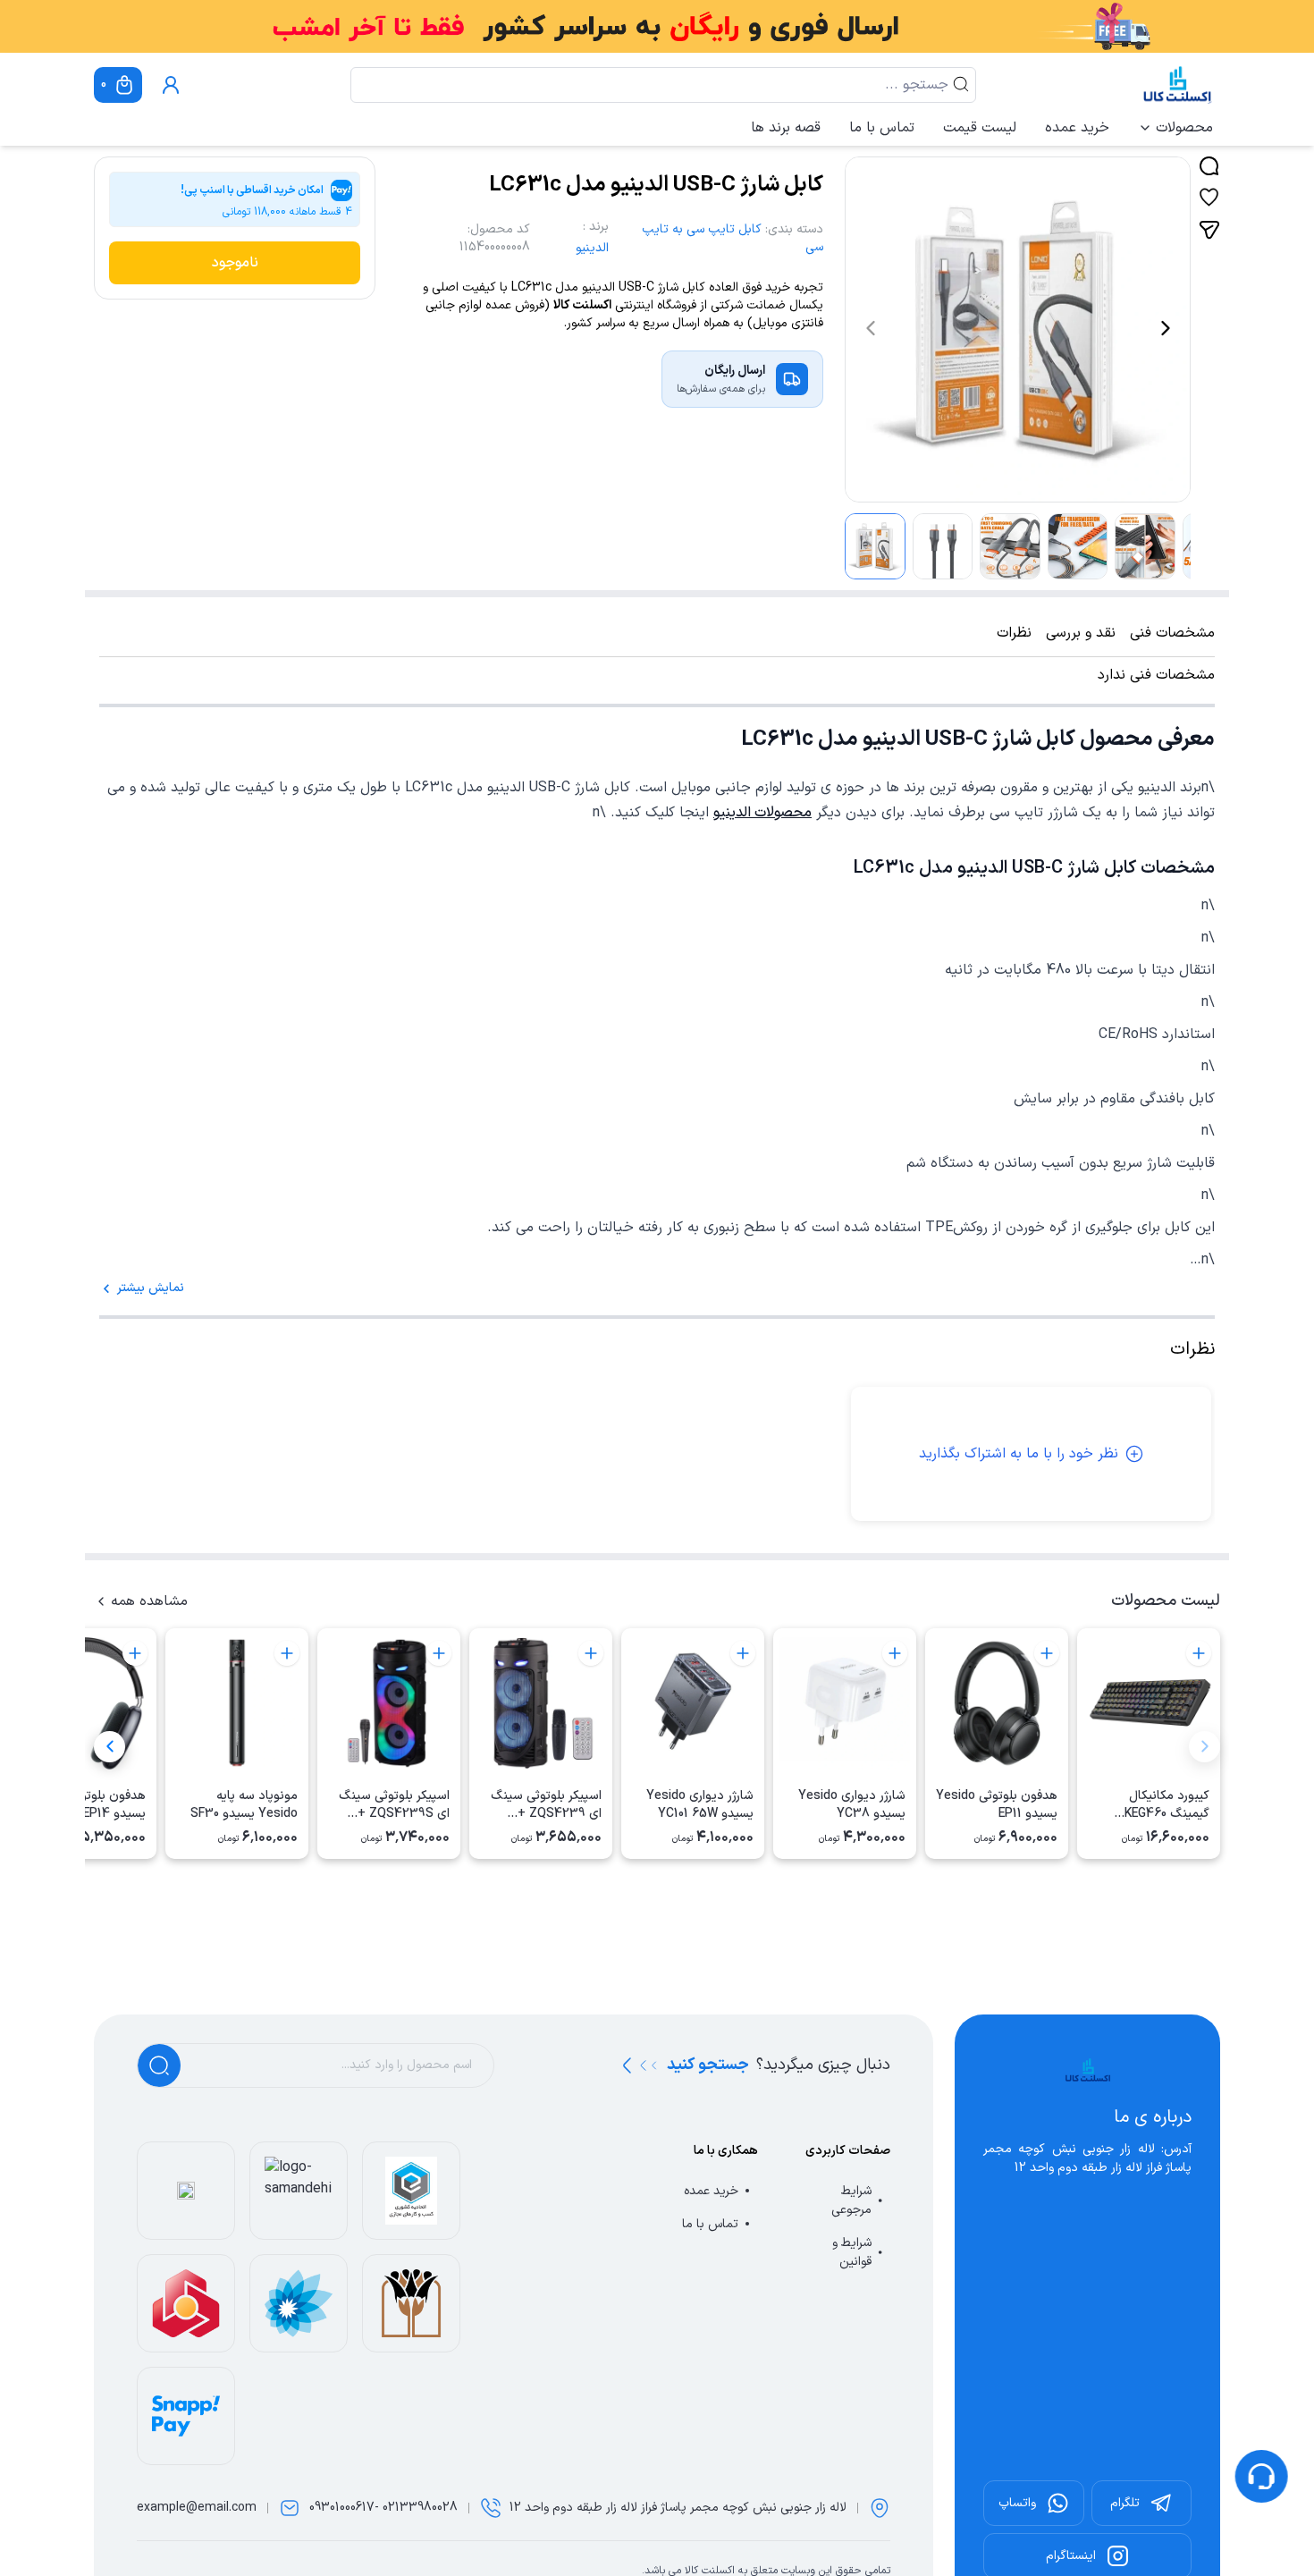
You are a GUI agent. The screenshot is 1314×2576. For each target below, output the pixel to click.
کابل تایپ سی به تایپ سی (733, 238)
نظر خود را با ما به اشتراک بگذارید (1019, 1454)
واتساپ (1017, 2503)
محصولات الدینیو (762, 813)
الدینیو (592, 248)
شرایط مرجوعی (851, 2200)
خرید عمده (1077, 128)
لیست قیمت (980, 128)
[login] (171, 85)
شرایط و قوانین (852, 2252)
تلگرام (1125, 2503)
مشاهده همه (149, 1601)
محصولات (1184, 128)
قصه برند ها (786, 128)
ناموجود (235, 263)
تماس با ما (882, 128)
